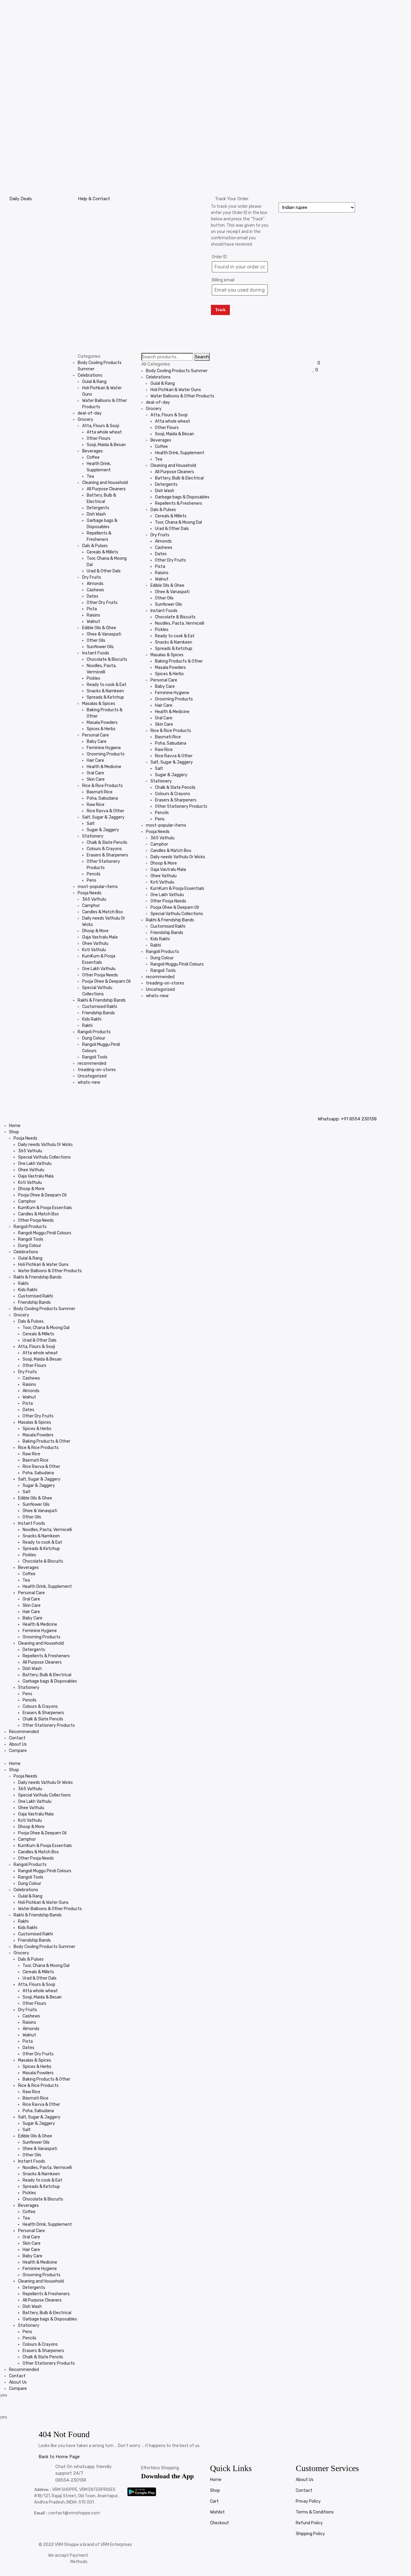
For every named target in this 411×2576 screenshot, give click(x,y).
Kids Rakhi (92, 1019)
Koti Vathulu (94, 950)
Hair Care (95, 760)
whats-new (89, 1082)
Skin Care (96, 779)
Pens (91, 880)
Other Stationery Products (181, 806)
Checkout (219, 2523)
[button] (154, 1119)
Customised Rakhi (100, 1007)
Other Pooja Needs (100, 975)
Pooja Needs (90, 893)
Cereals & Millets (102, 552)
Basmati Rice (100, 792)
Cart (214, 2501)
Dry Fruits (92, 577)
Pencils (94, 874)
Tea (90, 476)
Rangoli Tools (95, 1057)
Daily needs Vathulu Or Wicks (178, 857)
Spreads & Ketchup (105, 697)
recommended (92, 1063)
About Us (18, 1744)
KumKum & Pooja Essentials (177, 888)
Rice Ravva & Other (105, 811)
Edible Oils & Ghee (99, 628)
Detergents (98, 508)
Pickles (93, 678)
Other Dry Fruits (102, 603)
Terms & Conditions (315, 2512)
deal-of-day (90, 413)
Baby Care (97, 741)
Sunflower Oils (100, 647)
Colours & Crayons (104, 849)
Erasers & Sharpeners (107, 855)
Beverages (93, 451)
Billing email (223, 280)
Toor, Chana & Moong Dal (178, 522)
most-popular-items (98, 887)
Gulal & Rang (94, 382)
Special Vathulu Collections (177, 914)
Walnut (93, 622)
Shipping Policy (310, 2534)
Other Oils (96, 640)
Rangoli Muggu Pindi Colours (177, 964)
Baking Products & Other (179, 661)
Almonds (95, 584)
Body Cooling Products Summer (177, 371)
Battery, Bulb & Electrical (179, 478)
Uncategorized (92, 1076)
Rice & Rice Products (102, 786)
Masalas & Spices (99, 704)
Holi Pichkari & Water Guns (176, 390)
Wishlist (217, 2512)
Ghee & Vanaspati (104, 634)
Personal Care (96, 735)
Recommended (24, 1732)
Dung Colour (94, 1038)
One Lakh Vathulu (99, 969)
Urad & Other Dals (104, 571)
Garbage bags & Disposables (182, 497)
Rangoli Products (94, 1032)
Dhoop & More (95, 931)
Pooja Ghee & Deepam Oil (106, 981)
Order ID (219, 257)
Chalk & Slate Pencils (107, 842)
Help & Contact (94, 199)
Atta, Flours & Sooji (101, 426)
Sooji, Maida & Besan (106, 445)
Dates (93, 596)
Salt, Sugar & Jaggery (103, 817)
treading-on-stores (97, 1070)
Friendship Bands (99, 1013)
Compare (18, 1751)
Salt (91, 824)
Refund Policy (309, 2523)
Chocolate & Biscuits (107, 659)
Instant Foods (96, 653)
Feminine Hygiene (104, 748)
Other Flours (99, 438)
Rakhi (87, 1026)
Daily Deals (21, 199)
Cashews (95, 590)
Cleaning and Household (105, 483)
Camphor (91, 906)
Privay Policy (308, 2501)
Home (15, 1126)
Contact (17, 1738)
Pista (92, 609)
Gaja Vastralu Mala (100, 937)
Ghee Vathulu (95, 943)
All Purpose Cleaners (106, 489)
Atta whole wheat (104, 432)
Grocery (85, 420)
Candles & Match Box (103, 912)
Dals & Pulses (95, 546)
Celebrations (90, 375)
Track (220, 310)
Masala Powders (102, 723)
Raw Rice (96, 805)
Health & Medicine (104, 767)
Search (202, 357)
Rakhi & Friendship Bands (102, 1000)
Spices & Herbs (101, 729)
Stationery (93, 836)
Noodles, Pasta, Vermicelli (180, 623)
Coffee (93, 457)
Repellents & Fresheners (179, 503)
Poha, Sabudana (102, 798)
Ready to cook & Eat (107, 685)
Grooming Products (106, 754)
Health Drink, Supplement (180, 453)
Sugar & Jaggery (103, 830)
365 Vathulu (94, 899)
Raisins (93, 615)
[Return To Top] (40, 2573)
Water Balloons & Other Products (182, 396)
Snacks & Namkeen (105, 691)
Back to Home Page (59, 2457)
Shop (14, 1132)
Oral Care (95, 773)
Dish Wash (96, 514)
